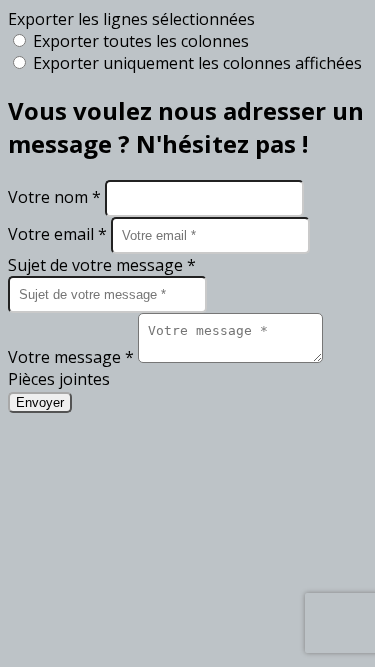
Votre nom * (56, 197)
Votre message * (73, 357)
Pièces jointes (59, 379)
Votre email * (59, 234)
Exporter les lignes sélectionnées (131, 19)
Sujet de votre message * (102, 265)
